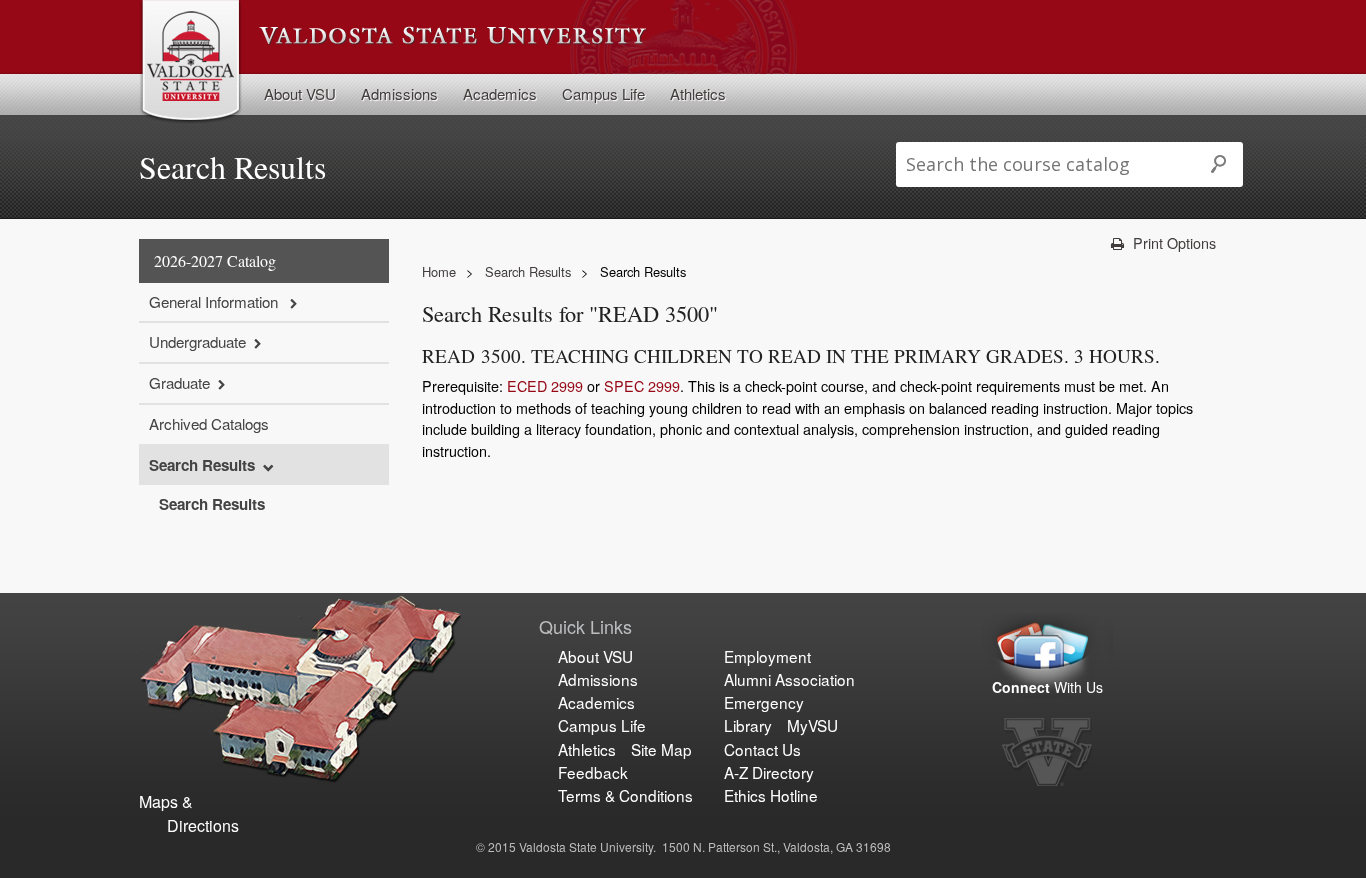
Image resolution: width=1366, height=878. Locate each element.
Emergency (764, 702)
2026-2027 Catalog (215, 260)
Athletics (698, 93)
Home (439, 271)
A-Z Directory (769, 772)
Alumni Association (789, 679)
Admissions (399, 93)
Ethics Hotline (771, 795)
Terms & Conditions (625, 795)
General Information (215, 301)
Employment (767, 656)
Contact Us (762, 749)
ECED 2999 (545, 385)
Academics (500, 93)
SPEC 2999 (642, 385)
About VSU (300, 93)
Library (748, 725)
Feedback (593, 772)
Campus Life (603, 93)
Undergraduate (197, 341)
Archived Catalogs (209, 423)
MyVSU (812, 725)
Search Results (202, 465)
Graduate (179, 382)
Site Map (661, 749)
